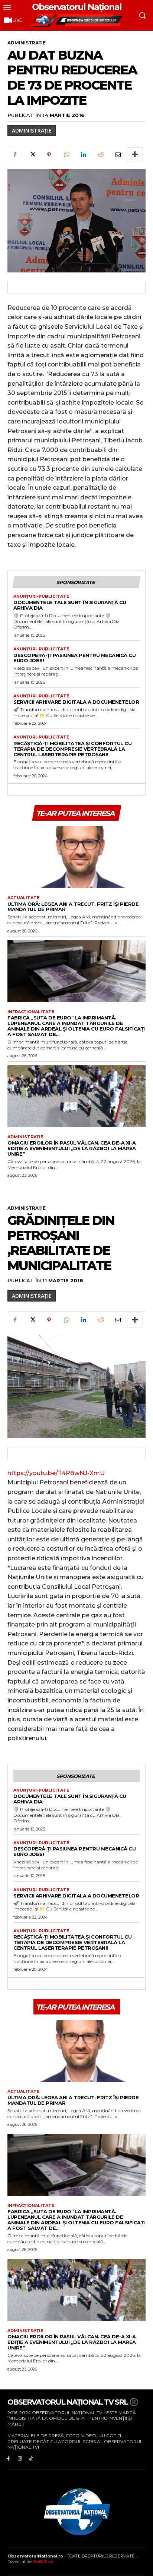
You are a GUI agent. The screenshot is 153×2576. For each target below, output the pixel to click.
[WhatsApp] (66, 155)
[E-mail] (117, 155)
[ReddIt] (100, 155)
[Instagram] (20, 2458)
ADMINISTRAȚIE (27, 43)
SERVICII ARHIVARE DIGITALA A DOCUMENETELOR (76, 702)
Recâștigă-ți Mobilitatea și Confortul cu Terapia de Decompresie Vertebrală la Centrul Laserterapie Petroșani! (72, 749)
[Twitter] (32, 155)
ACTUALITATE (24, 898)
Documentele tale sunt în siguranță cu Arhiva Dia (70, 605)
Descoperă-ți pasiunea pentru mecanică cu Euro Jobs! (74, 658)
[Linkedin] (83, 155)
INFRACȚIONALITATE (31, 1012)
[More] (135, 155)
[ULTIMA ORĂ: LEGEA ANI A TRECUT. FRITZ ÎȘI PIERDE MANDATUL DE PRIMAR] (76, 857)
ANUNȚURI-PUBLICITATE (41, 597)
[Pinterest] (49, 155)
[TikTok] (31, 2458)
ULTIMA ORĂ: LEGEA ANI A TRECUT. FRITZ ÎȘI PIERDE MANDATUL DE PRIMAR (73, 907)
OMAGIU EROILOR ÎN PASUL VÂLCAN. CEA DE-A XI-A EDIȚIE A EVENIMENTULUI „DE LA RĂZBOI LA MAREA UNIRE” (72, 1148)
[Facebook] (15, 155)
